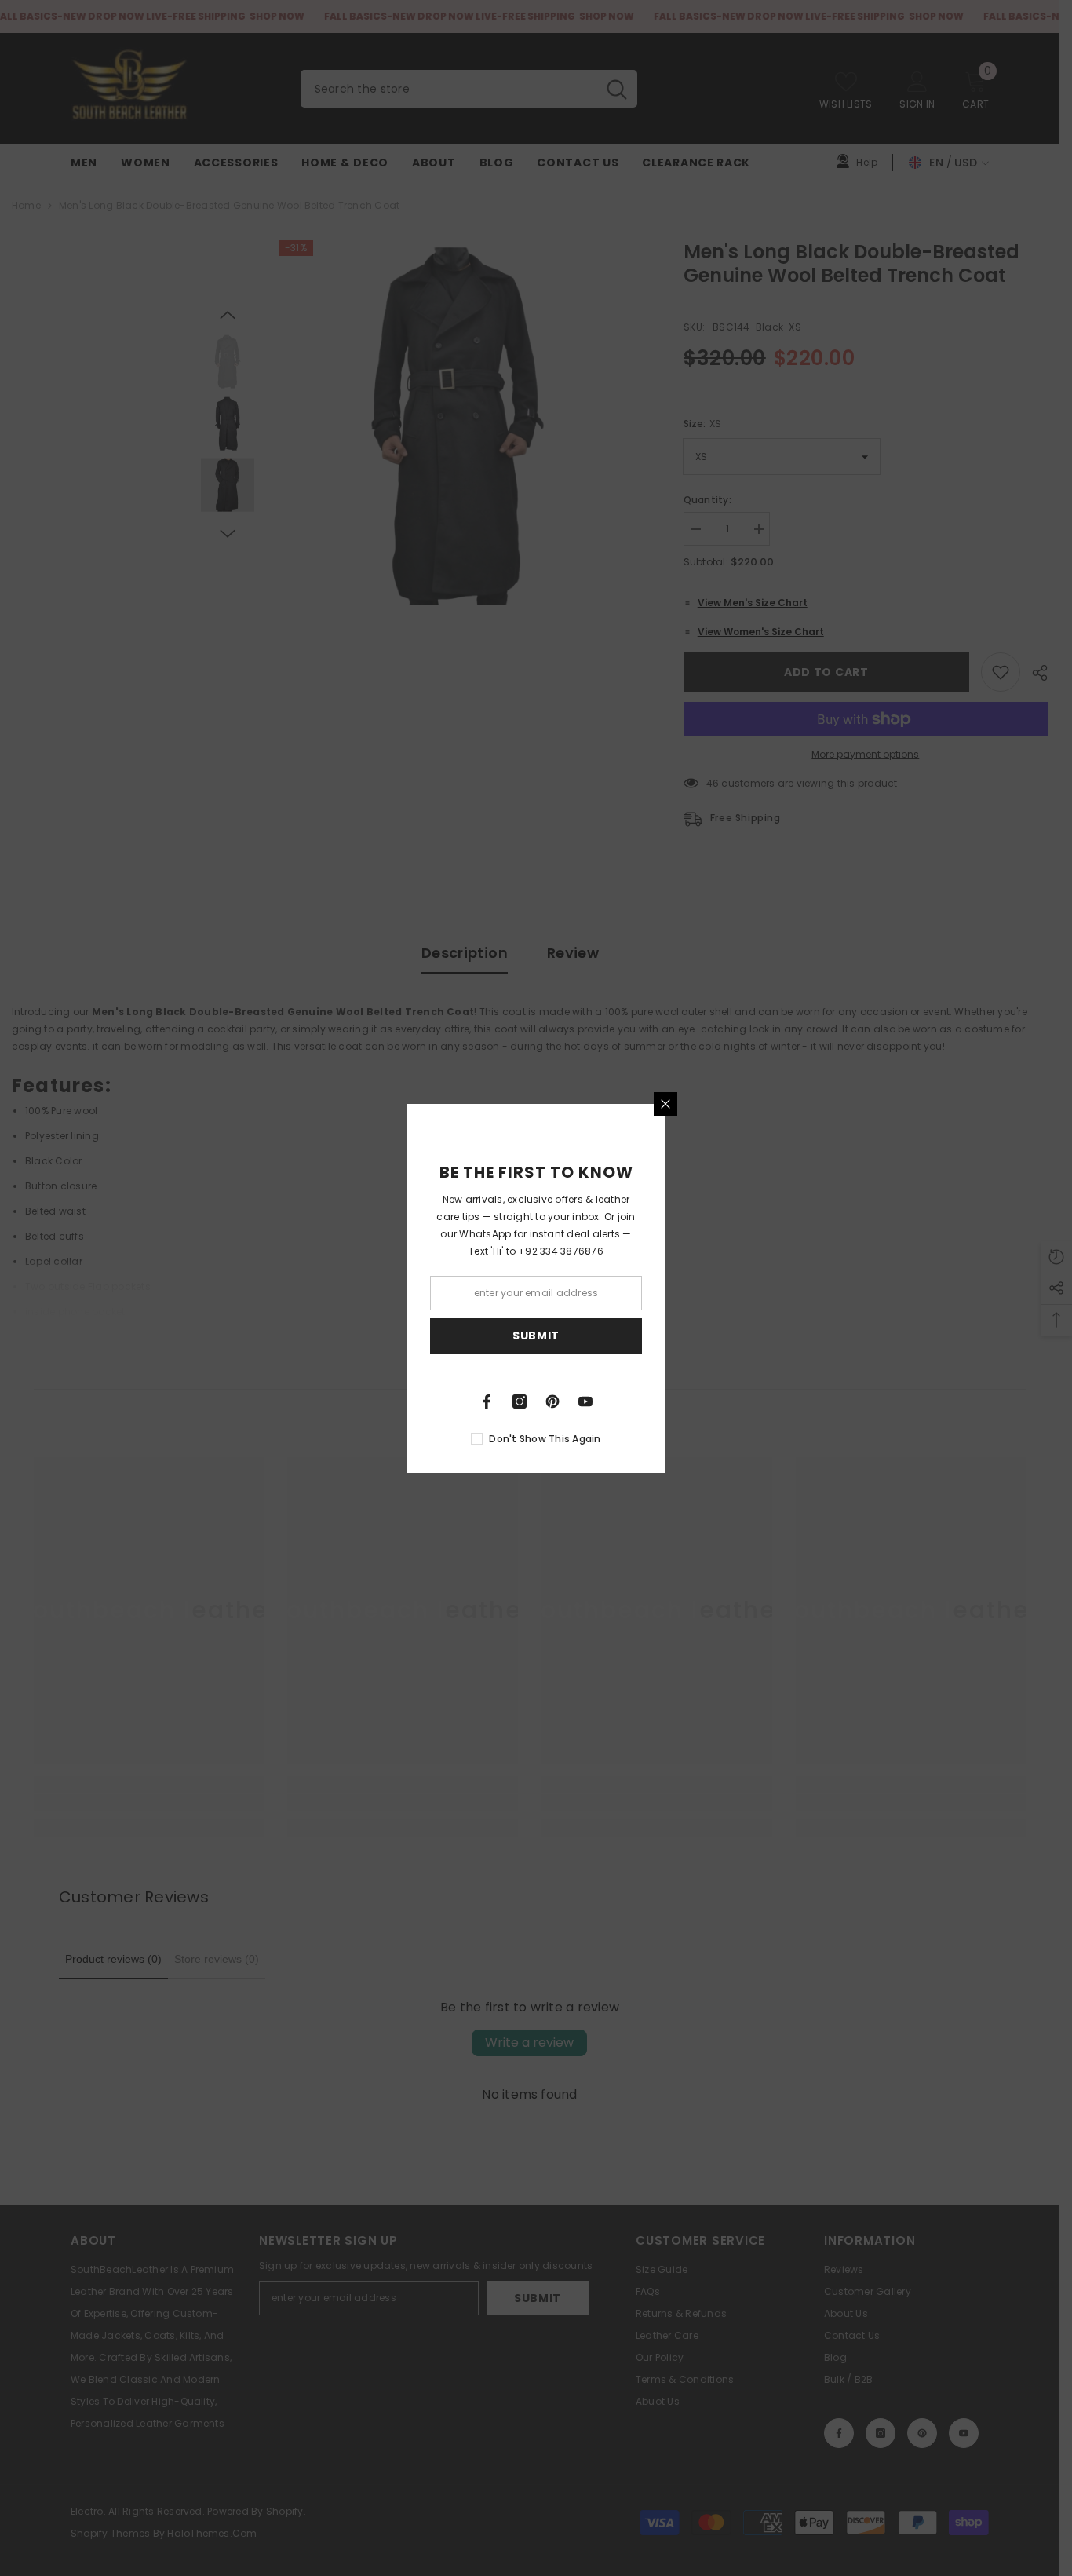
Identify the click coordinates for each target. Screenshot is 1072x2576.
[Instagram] (520, 1401)
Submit (536, 1336)
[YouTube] (585, 1401)
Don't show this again (545, 1439)
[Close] (665, 1104)
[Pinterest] (552, 1401)
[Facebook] (487, 1401)
